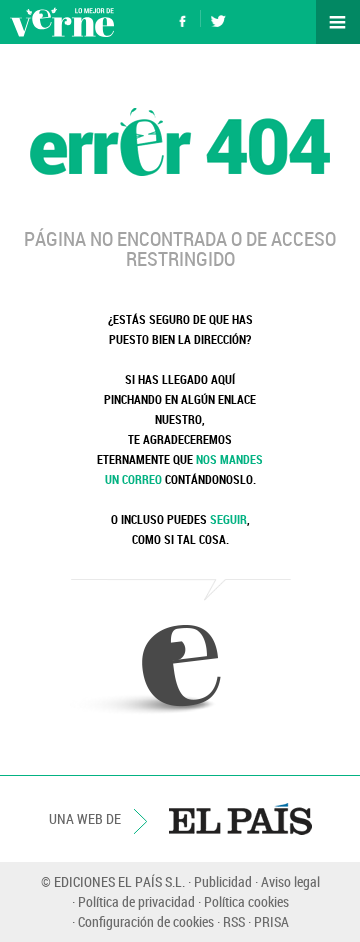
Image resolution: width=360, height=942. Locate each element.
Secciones (338, 22)
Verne (62, 22)
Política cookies (246, 901)
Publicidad (223, 881)
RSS (234, 921)
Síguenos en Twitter (218, 18)
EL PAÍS (240, 819)
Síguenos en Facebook (183, 18)
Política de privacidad (136, 901)
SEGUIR (228, 519)
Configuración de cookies (146, 921)
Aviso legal (290, 881)
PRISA (271, 921)
